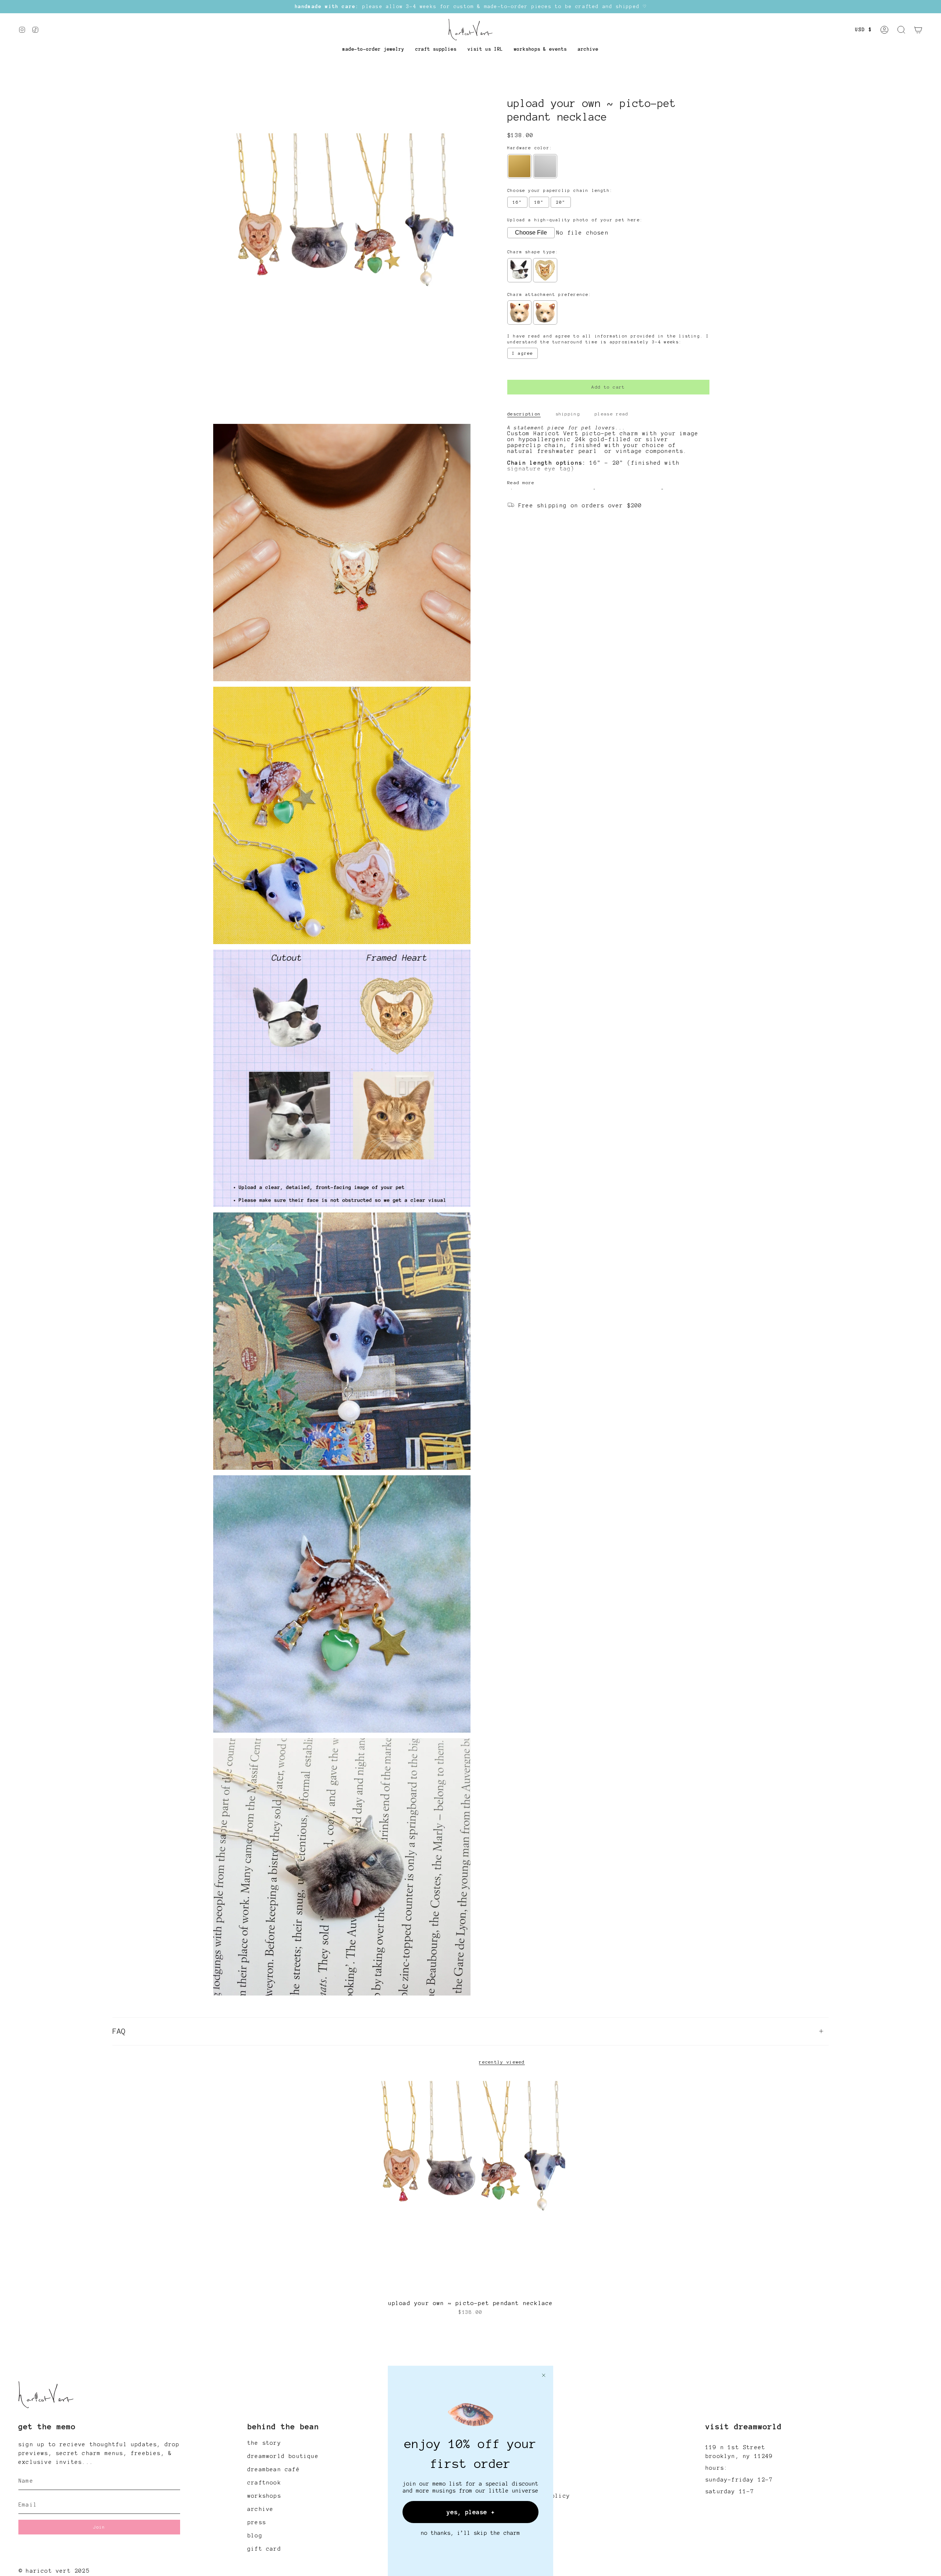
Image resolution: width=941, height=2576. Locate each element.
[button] (373, 49)
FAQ (119, 2031)
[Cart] (918, 30)
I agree (523, 354)
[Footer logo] (46, 2395)
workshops (264, 2496)
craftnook (264, 2483)
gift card (264, 2549)
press (257, 2522)
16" (517, 202)
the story (264, 2443)
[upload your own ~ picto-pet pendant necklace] (471, 2186)
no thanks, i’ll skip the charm (470, 2533)
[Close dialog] (544, 2375)
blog (255, 2536)
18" (539, 202)
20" (561, 202)
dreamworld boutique (283, 2456)
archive (260, 2509)
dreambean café (274, 2469)
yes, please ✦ (471, 2512)
